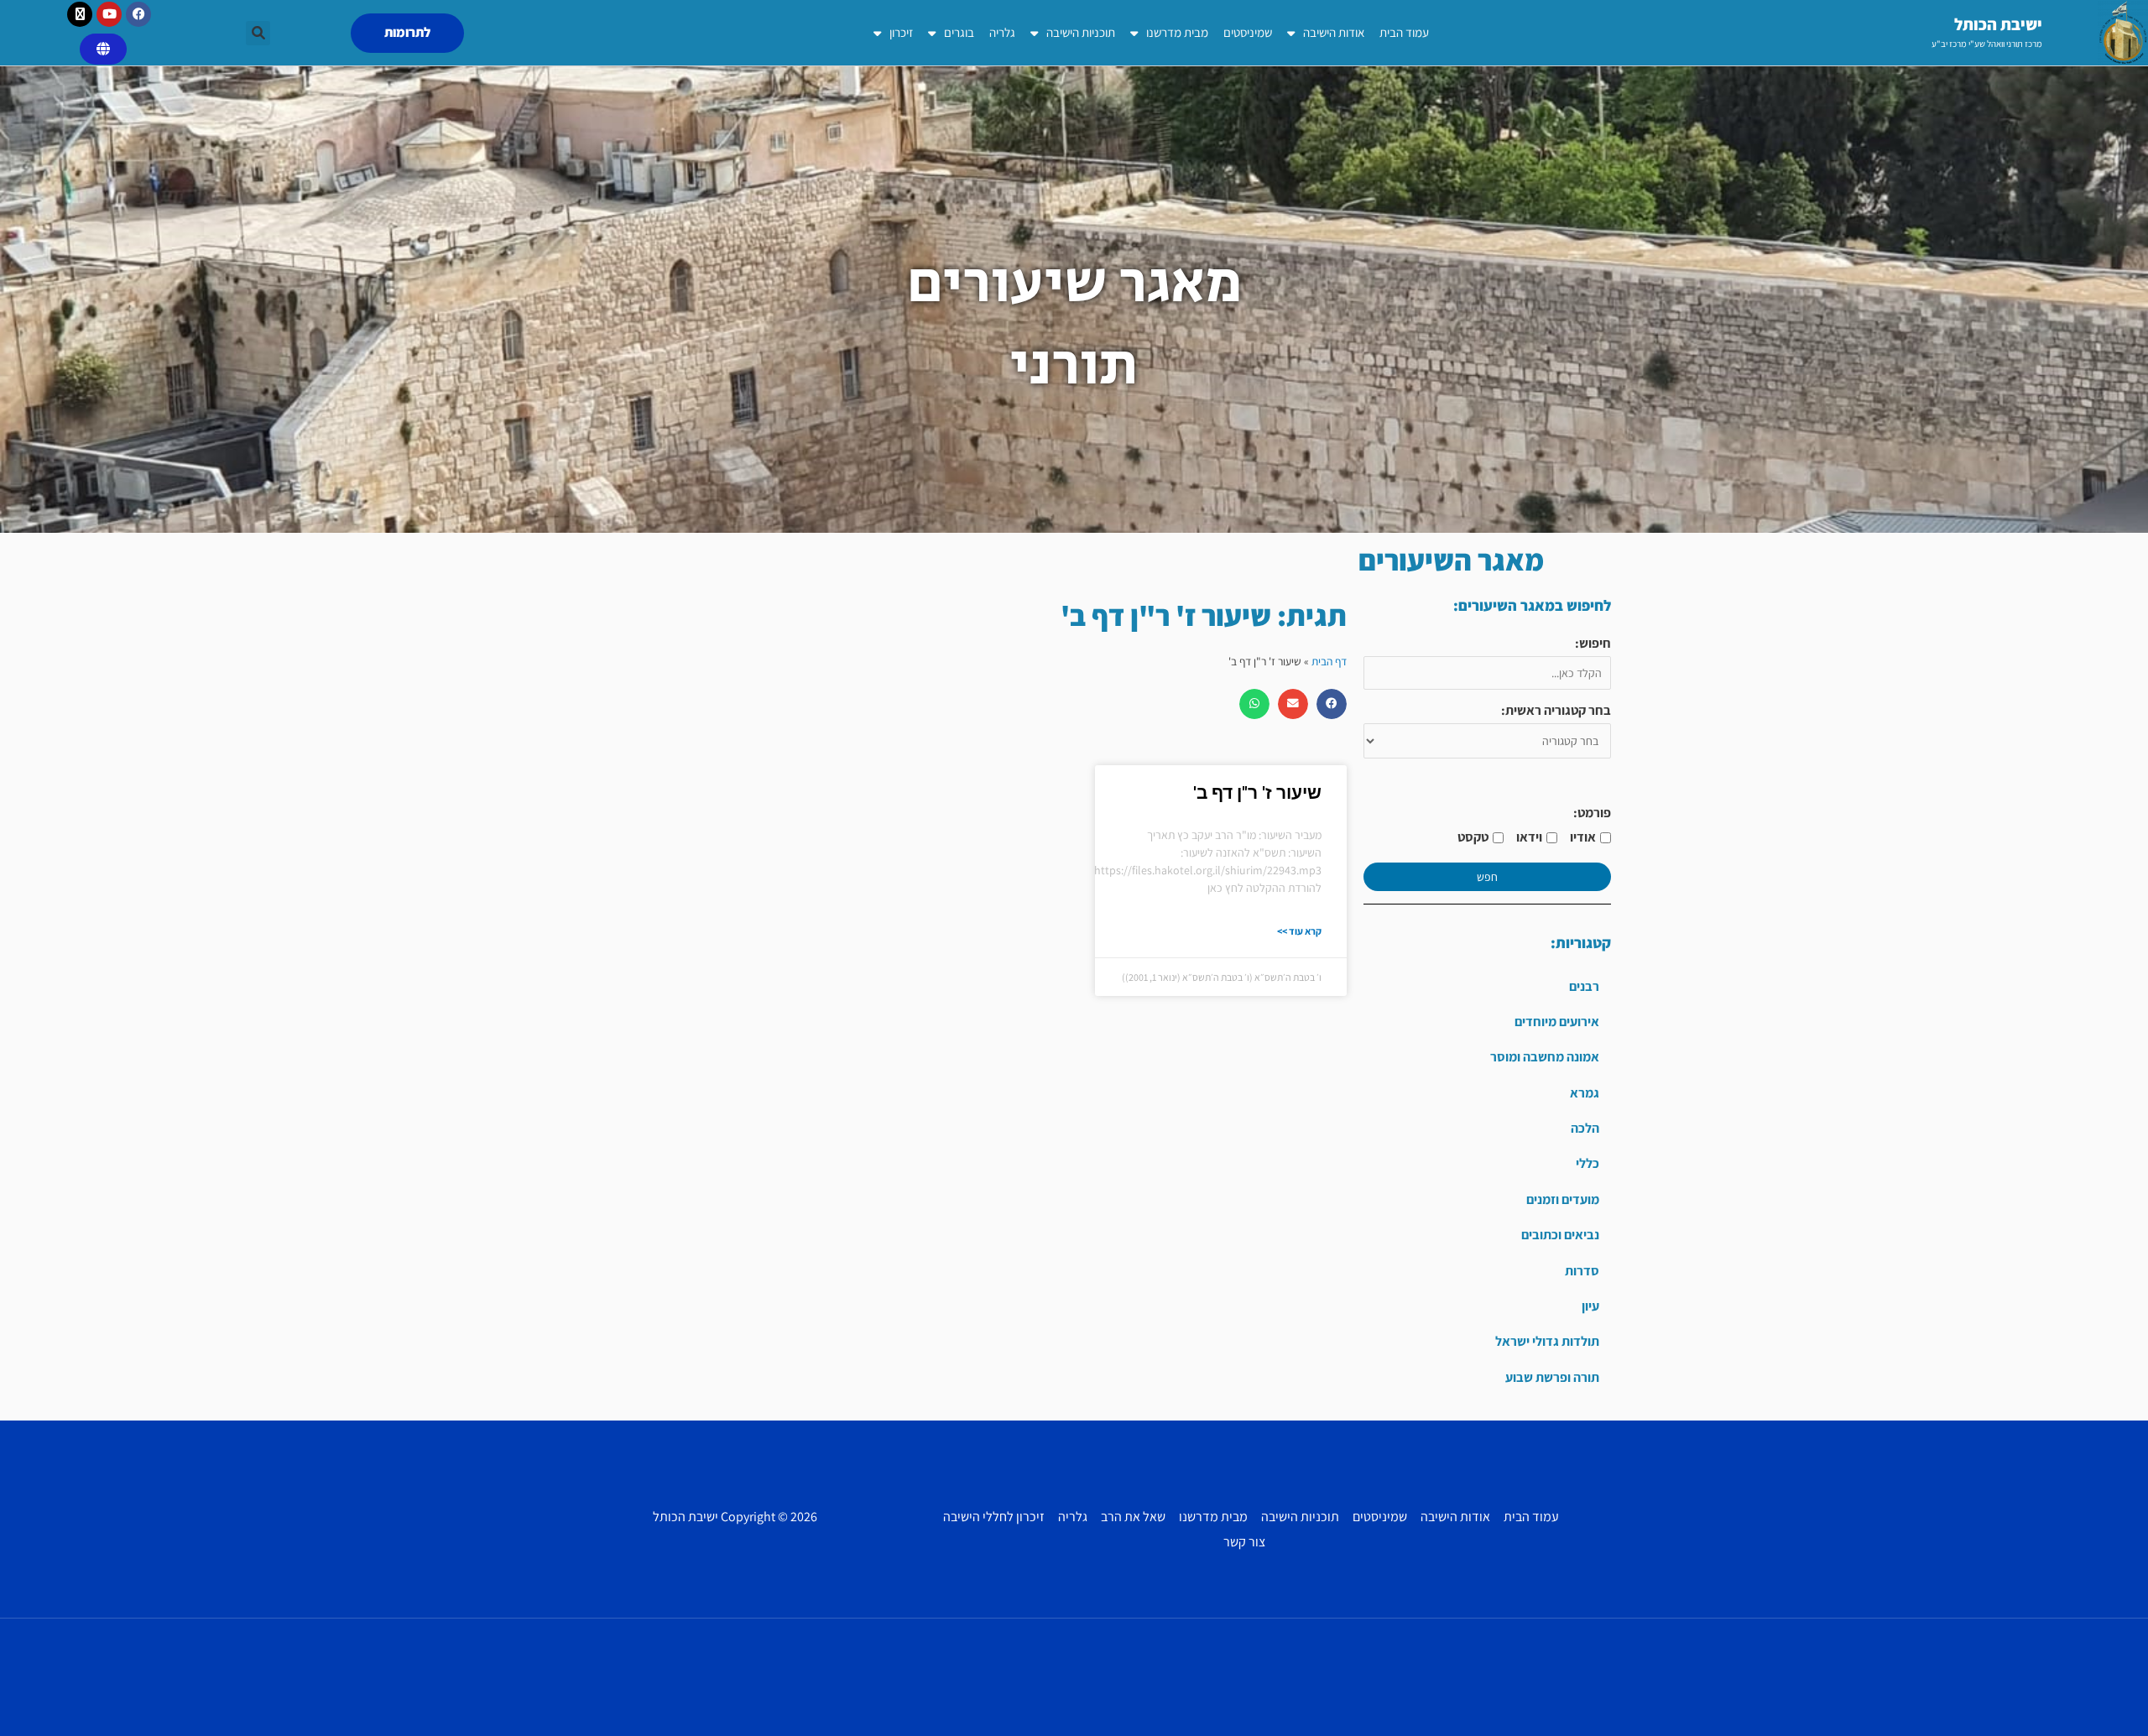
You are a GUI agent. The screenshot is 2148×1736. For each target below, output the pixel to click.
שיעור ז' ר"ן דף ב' (1257, 793)
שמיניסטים (1248, 32)
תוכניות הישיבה (1081, 32)
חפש (1487, 877)
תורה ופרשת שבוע (1552, 1377)
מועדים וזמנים (1563, 1199)
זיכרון (901, 32)
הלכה (1585, 1128)
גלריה (1002, 32)
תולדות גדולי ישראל (1547, 1341)
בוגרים (959, 32)
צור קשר (1244, 1542)
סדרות (1582, 1271)
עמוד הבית (1404, 32)
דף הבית (1329, 661)
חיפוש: (1593, 643)
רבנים (1584, 986)
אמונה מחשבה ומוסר (1545, 1057)
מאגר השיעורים (1451, 560)
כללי (1588, 1163)
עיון (1590, 1306)
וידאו (1529, 837)
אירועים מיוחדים (1557, 1022)
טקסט (1473, 837)
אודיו (1583, 837)
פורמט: (1592, 813)
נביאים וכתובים (1560, 1235)
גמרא (1585, 1093)
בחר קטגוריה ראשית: (1556, 710)
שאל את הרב (1133, 1517)
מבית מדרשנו (1177, 32)
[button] (258, 33)
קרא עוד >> (1299, 931)
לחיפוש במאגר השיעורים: (1532, 605)
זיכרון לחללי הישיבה (994, 1517)
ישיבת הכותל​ (1998, 24)
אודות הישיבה (1334, 32)
